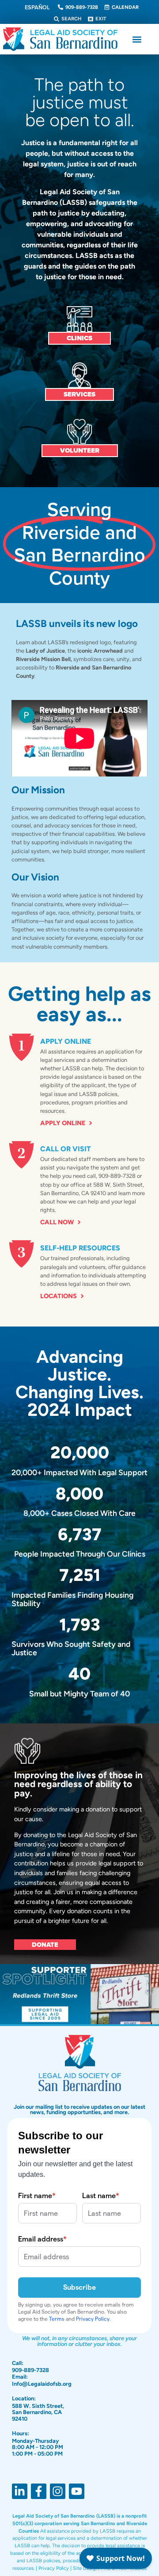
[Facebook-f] (39, 2491)
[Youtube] (77, 2491)
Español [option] (37, 7)
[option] (37, 8)
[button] (137, 39)
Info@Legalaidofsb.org (42, 2384)
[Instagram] (58, 2491)
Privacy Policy (54, 2568)
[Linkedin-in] (20, 2491)
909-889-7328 (30, 2370)
